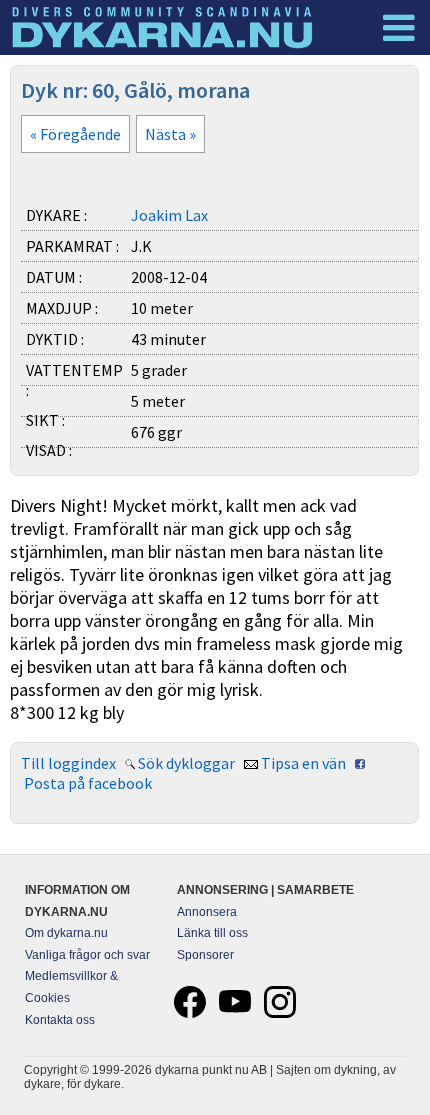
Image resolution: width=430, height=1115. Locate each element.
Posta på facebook (88, 783)
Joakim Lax (169, 215)
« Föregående (75, 134)
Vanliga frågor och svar (87, 955)
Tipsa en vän (303, 763)
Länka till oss (212, 933)
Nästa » (170, 134)
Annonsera (207, 912)
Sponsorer (205, 955)
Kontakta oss (60, 1020)
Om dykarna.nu (66, 933)
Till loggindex (68, 763)
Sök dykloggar (186, 763)
